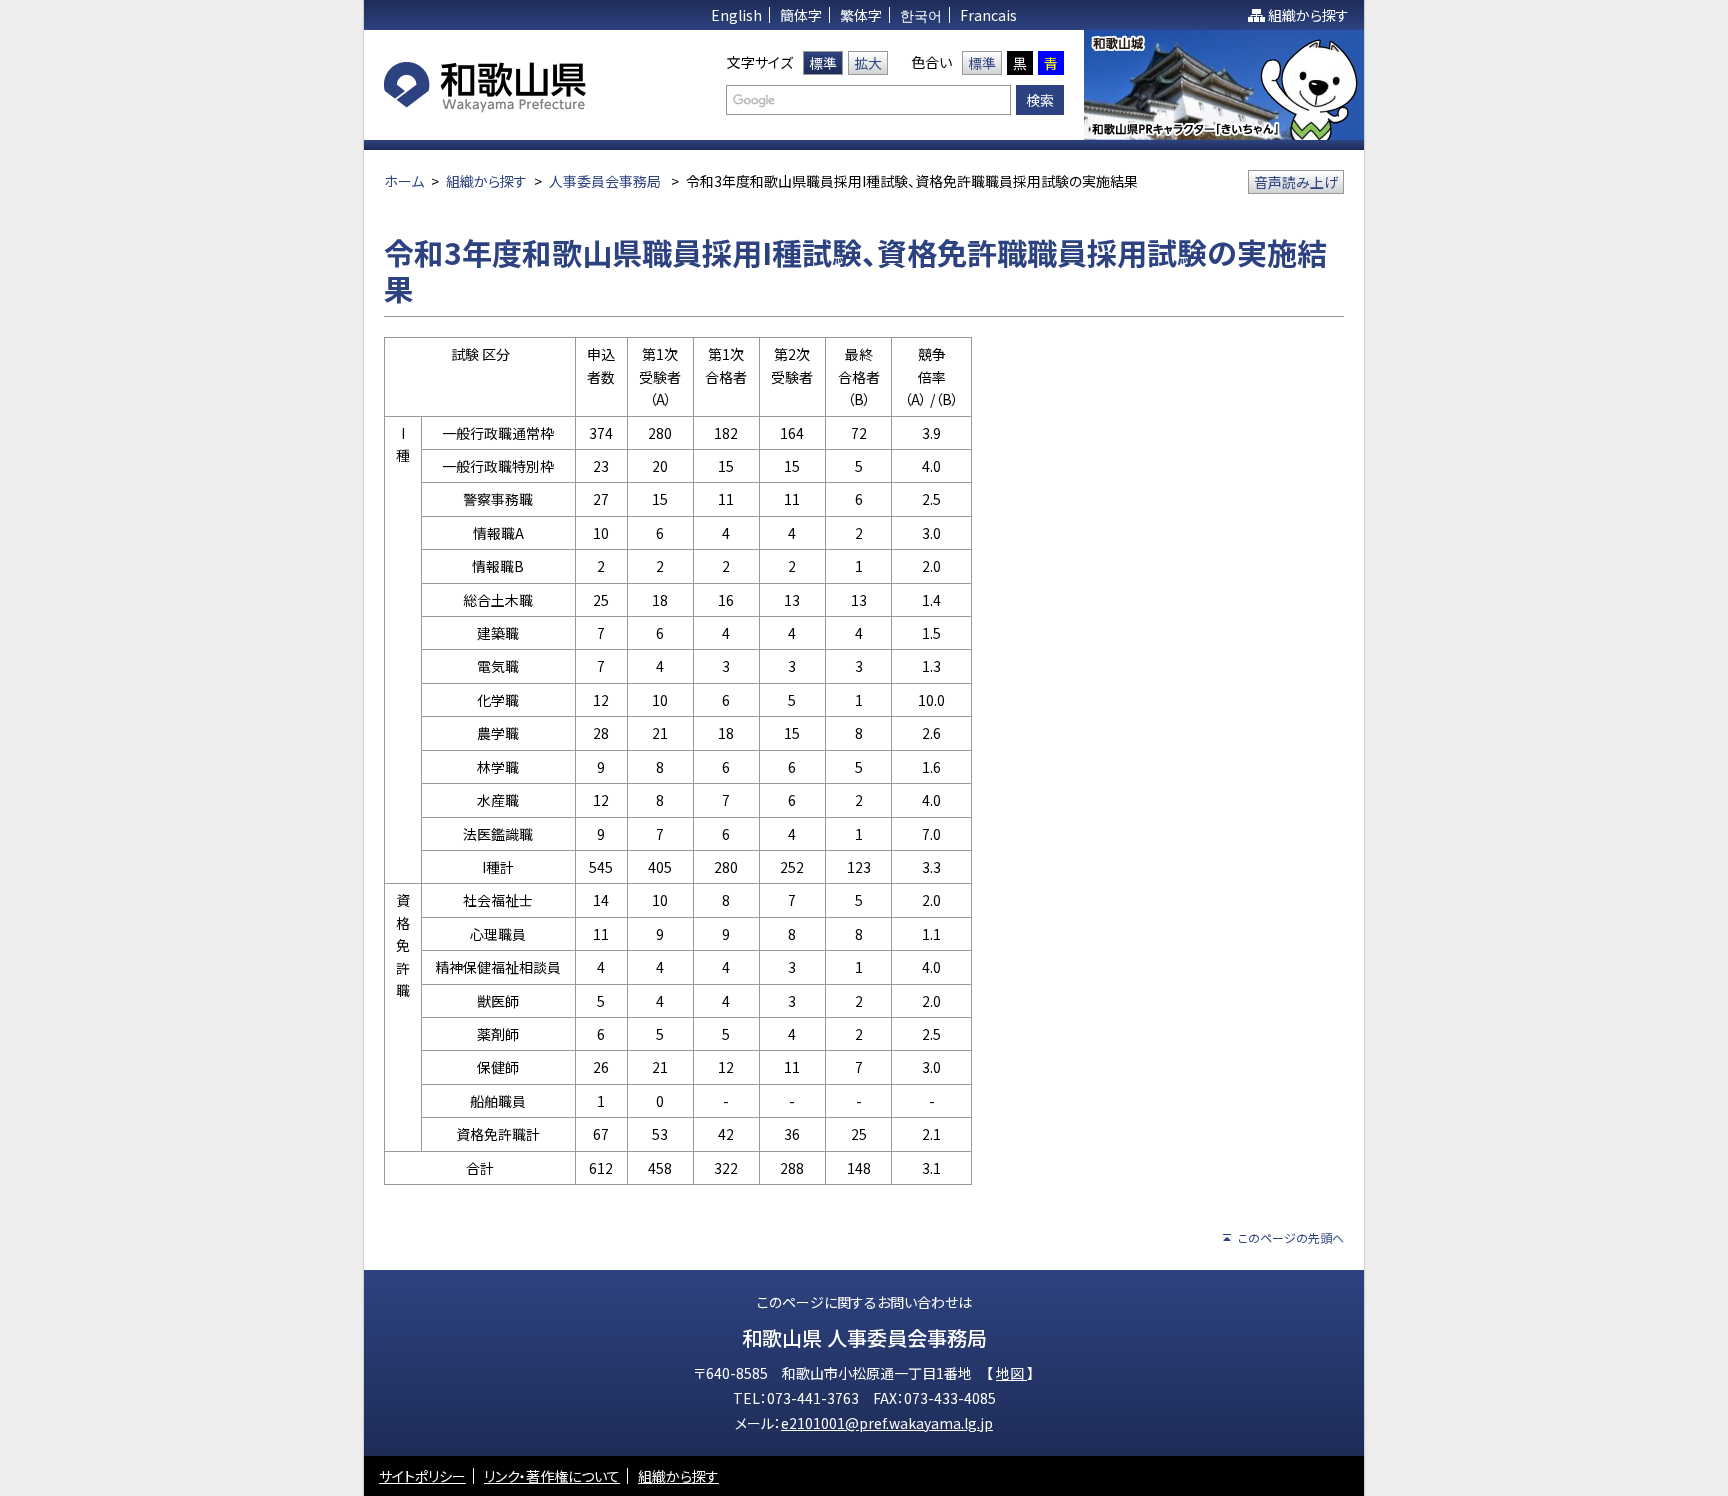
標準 (823, 63)
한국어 (921, 15)
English (736, 15)
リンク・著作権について (552, 1476)
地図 (1011, 1373)
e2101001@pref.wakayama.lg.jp (887, 1423)
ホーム (404, 181)
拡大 (868, 63)
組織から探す (1308, 15)
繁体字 (861, 15)
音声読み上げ (1296, 182)
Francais (988, 15)
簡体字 (801, 15)
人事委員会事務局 (605, 181)
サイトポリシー (422, 1476)
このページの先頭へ (1291, 1237)
